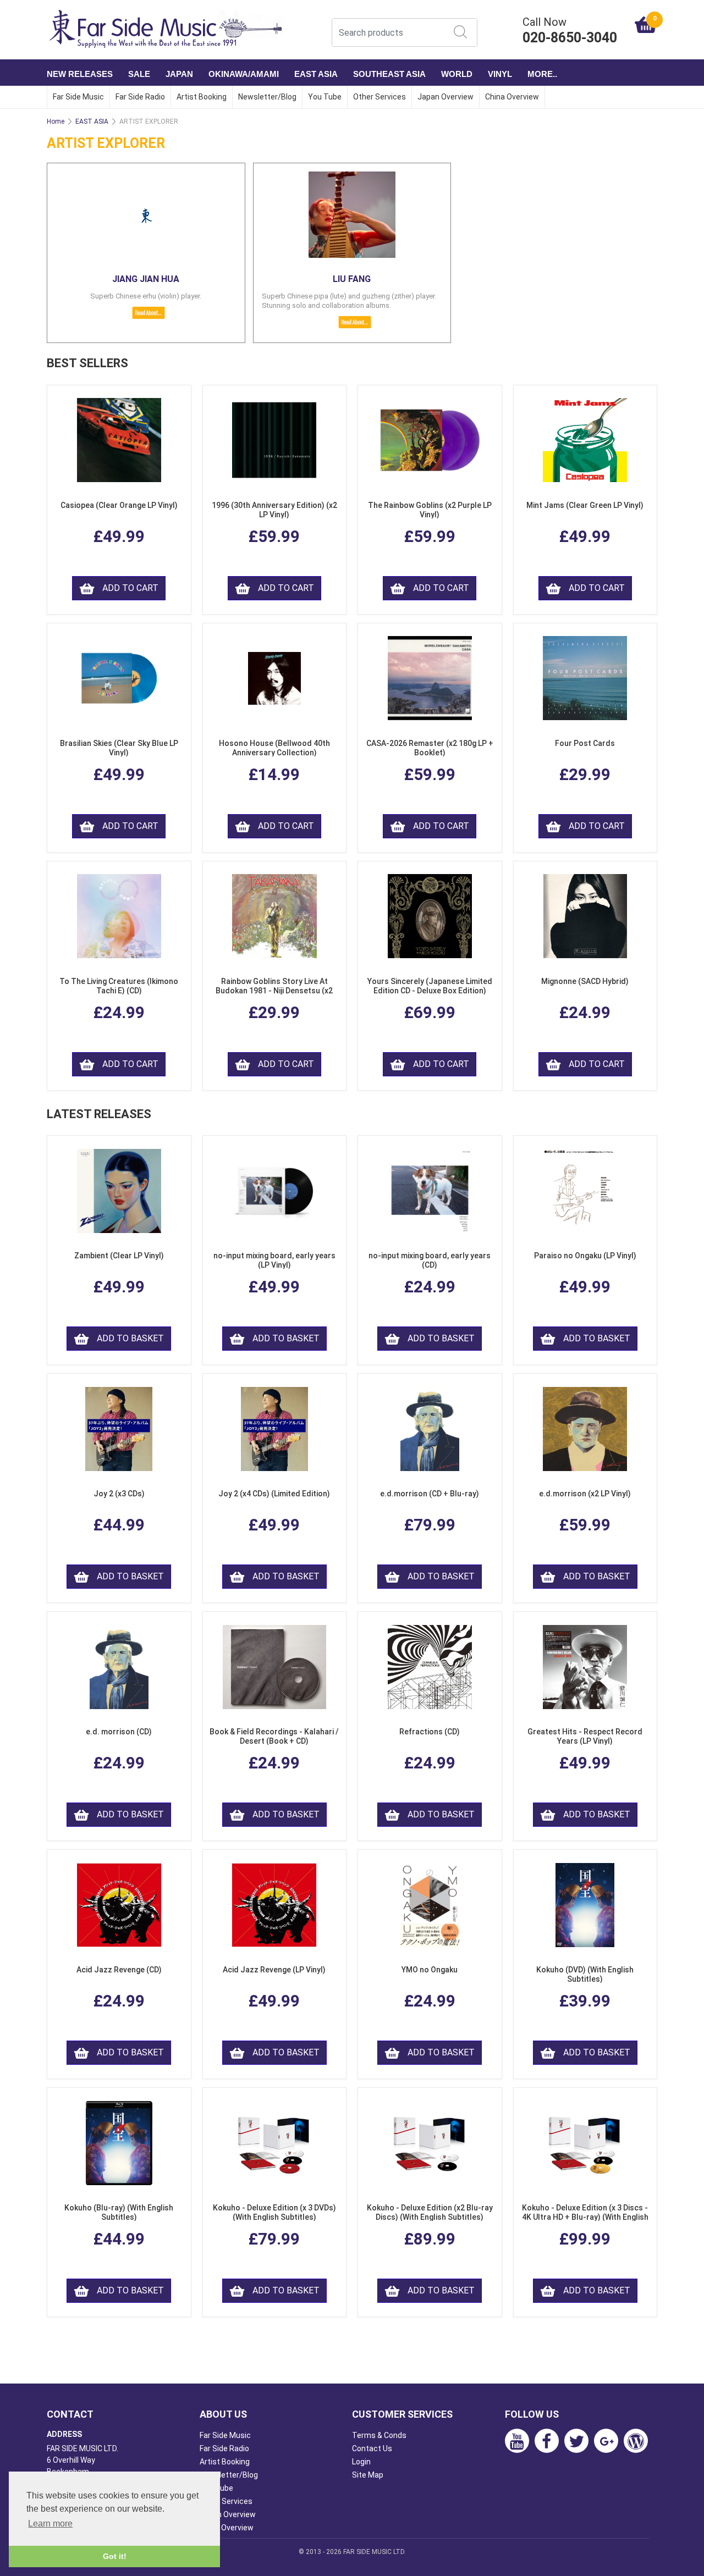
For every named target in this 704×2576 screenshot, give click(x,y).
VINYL (500, 74)
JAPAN (179, 74)
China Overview (512, 97)
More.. (542, 74)
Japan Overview (446, 97)
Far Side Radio (140, 97)
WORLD (457, 74)
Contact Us (372, 2448)
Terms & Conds (379, 2435)
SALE (139, 74)
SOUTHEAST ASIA (389, 74)
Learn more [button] (50, 2524)
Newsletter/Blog (267, 97)
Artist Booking (202, 97)
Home (56, 121)
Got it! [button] (115, 2556)
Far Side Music (78, 97)
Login (361, 2462)
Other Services (380, 97)
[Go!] (460, 32)
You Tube (325, 97)
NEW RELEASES (80, 74)
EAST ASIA (316, 74)
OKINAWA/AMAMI (244, 74)
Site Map (368, 2475)
